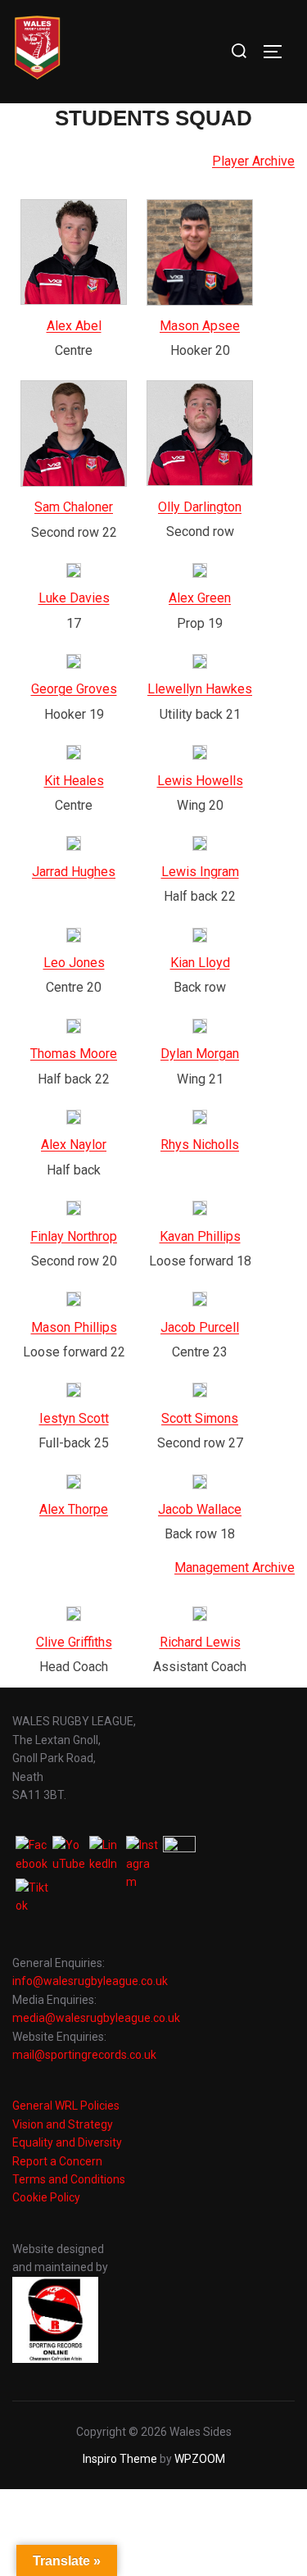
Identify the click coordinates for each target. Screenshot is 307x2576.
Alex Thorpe (74, 1509)
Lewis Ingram (200, 872)
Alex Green (200, 598)
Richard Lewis (200, 1642)
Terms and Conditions (69, 2179)
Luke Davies (74, 598)
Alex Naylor (74, 1145)
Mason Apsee (200, 326)
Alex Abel (74, 326)
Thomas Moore (74, 1054)
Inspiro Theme (120, 2459)
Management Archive (235, 1567)
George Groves (74, 689)
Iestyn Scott (74, 1418)
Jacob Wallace (200, 1509)
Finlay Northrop (74, 1236)
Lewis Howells (200, 781)
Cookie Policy (46, 2197)
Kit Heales (74, 781)
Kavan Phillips (200, 1236)
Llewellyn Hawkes (200, 689)
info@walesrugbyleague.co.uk (90, 1981)
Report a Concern (57, 2161)
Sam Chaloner (74, 507)
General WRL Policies (66, 2106)
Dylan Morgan (200, 1054)
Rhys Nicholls (200, 1145)
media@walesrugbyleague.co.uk (96, 2018)
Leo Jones (74, 963)
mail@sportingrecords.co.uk (84, 2055)
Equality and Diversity (67, 2142)
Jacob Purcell (200, 1327)
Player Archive (253, 161)
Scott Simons (200, 1418)
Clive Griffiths (74, 1642)
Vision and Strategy (63, 2124)
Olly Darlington (200, 507)
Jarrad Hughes (74, 872)
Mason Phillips (74, 1327)
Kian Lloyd (200, 963)
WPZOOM (200, 2459)
